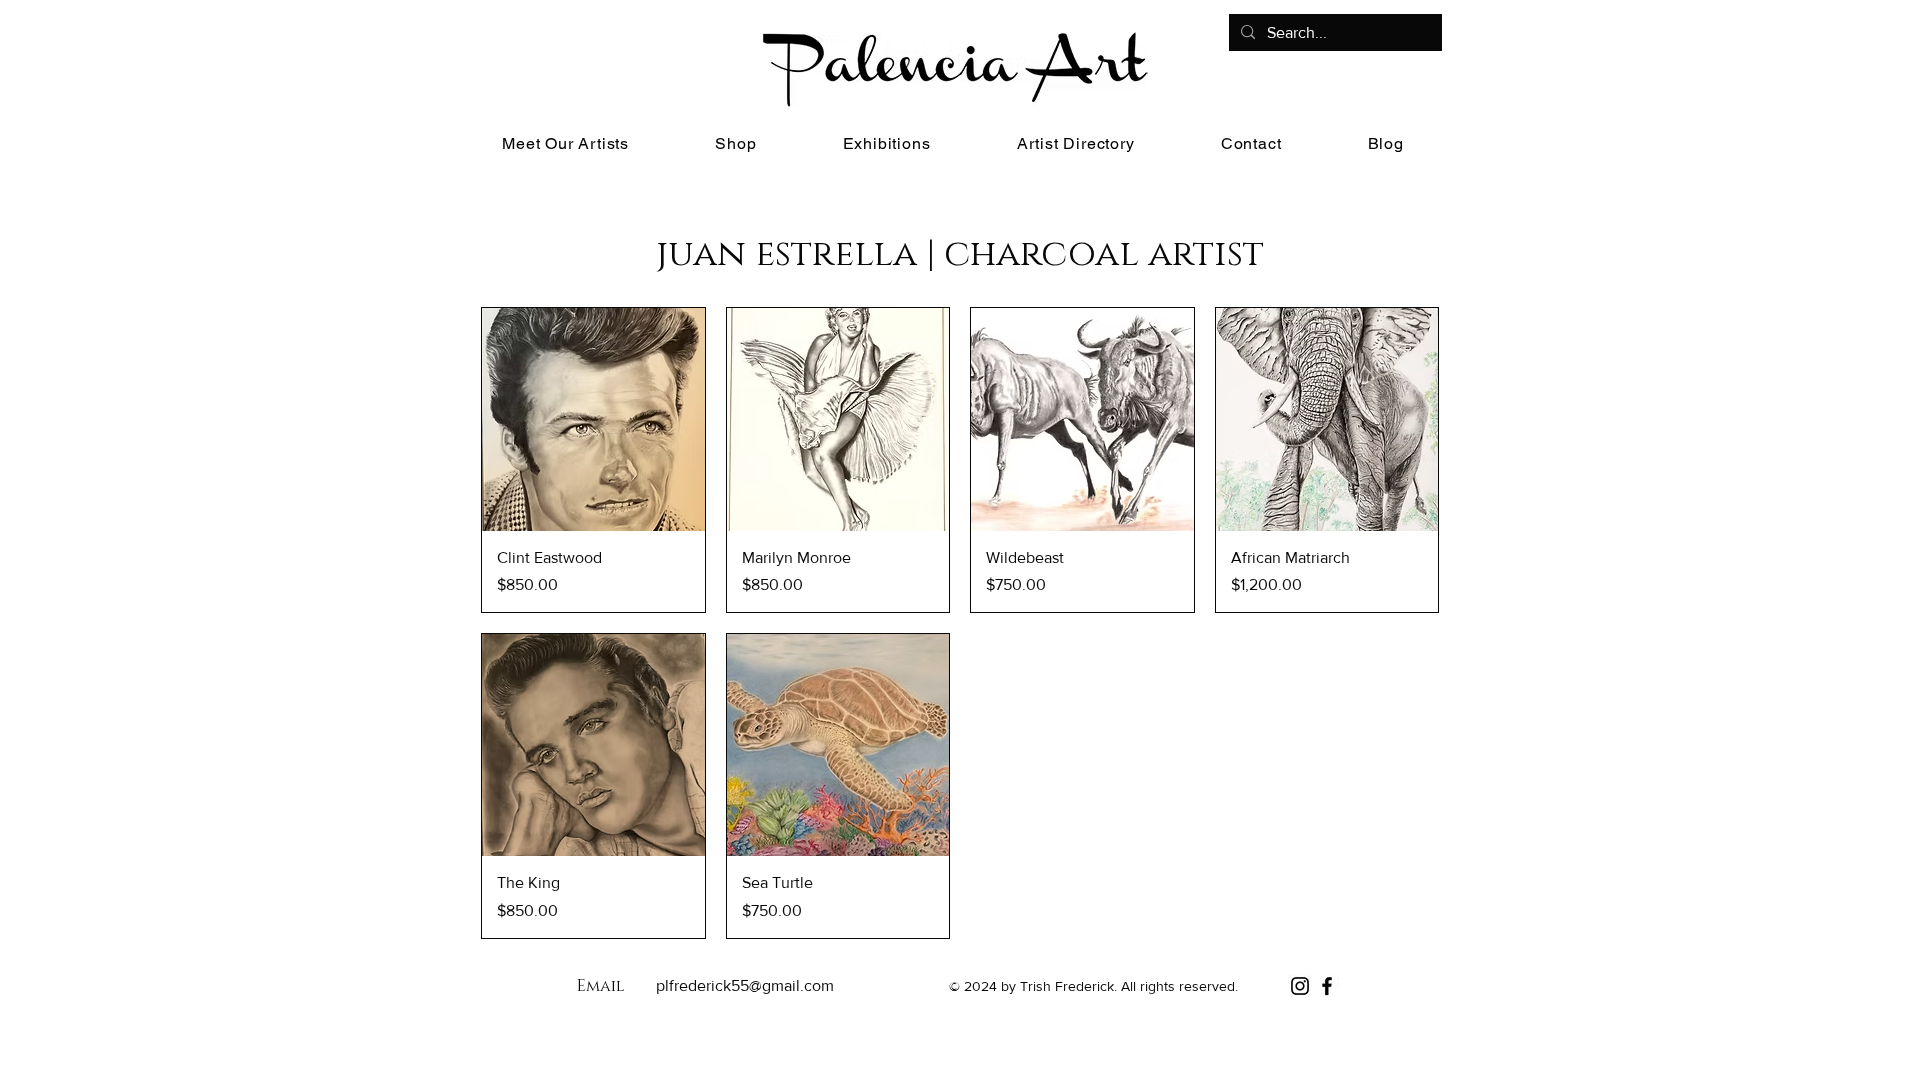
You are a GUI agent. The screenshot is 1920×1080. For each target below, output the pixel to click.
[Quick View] (593, 419)
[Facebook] (1327, 986)
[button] (735, 143)
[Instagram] (1300, 986)
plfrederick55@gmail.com (745, 985)
